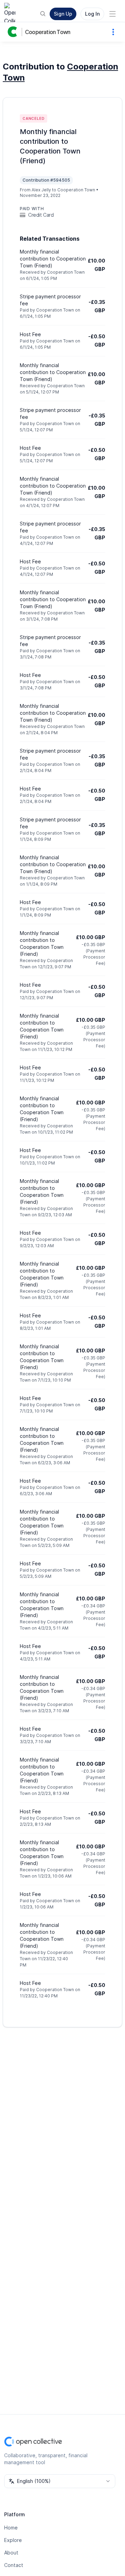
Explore (13, 2540)
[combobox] (60, 2481)
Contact (14, 2565)
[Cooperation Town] (14, 32)
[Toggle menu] (112, 14)
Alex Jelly (41, 190)
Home (11, 2528)
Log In (92, 14)
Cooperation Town (48, 32)
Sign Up (63, 14)
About (11, 2553)
